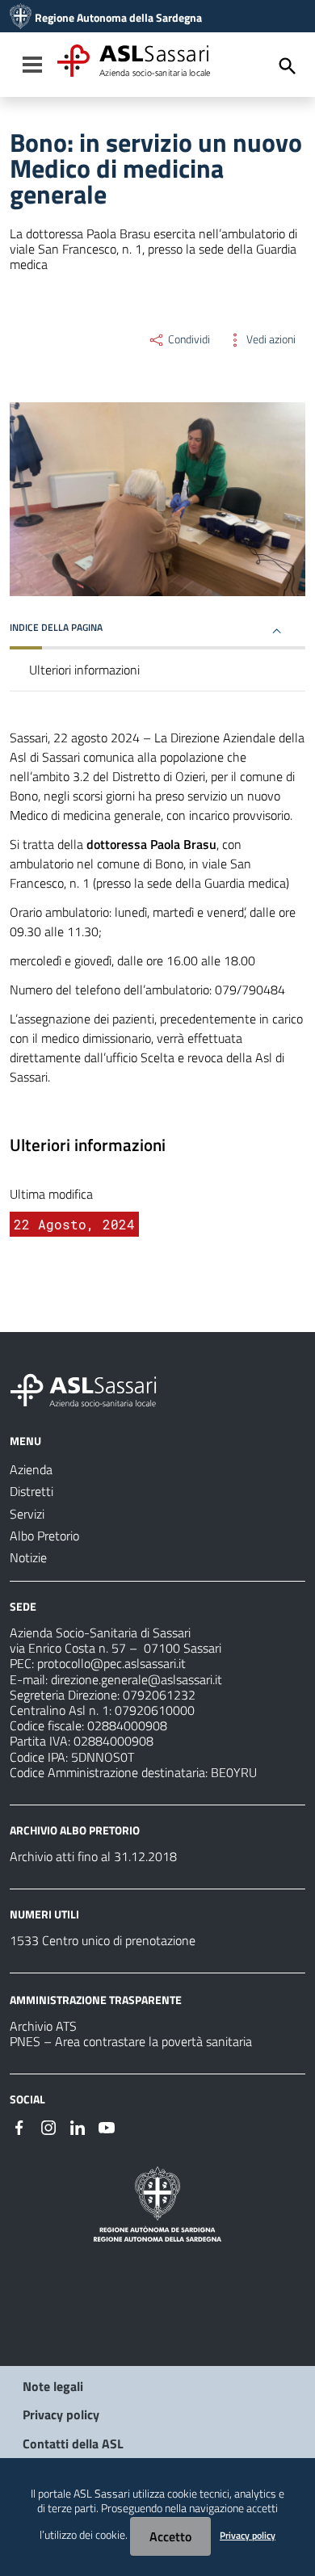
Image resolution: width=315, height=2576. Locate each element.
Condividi (188, 339)
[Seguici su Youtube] (107, 2126)
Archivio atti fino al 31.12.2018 (93, 1856)
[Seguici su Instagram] (48, 2126)
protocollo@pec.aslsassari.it (111, 1663)
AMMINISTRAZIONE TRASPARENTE (96, 2000)
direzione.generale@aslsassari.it (136, 1679)
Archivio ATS (43, 2026)
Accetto (170, 2536)
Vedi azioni (270, 339)
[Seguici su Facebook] (19, 2126)
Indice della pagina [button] (56, 627)
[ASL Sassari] (21, 18)
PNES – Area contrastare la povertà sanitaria (131, 2041)
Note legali (53, 2386)
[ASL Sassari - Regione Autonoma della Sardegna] (94, 1389)
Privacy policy (61, 2414)
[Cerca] (288, 66)
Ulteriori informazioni (84, 670)
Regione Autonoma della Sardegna (118, 18)
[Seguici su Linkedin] (78, 2126)
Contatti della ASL (73, 2444)
